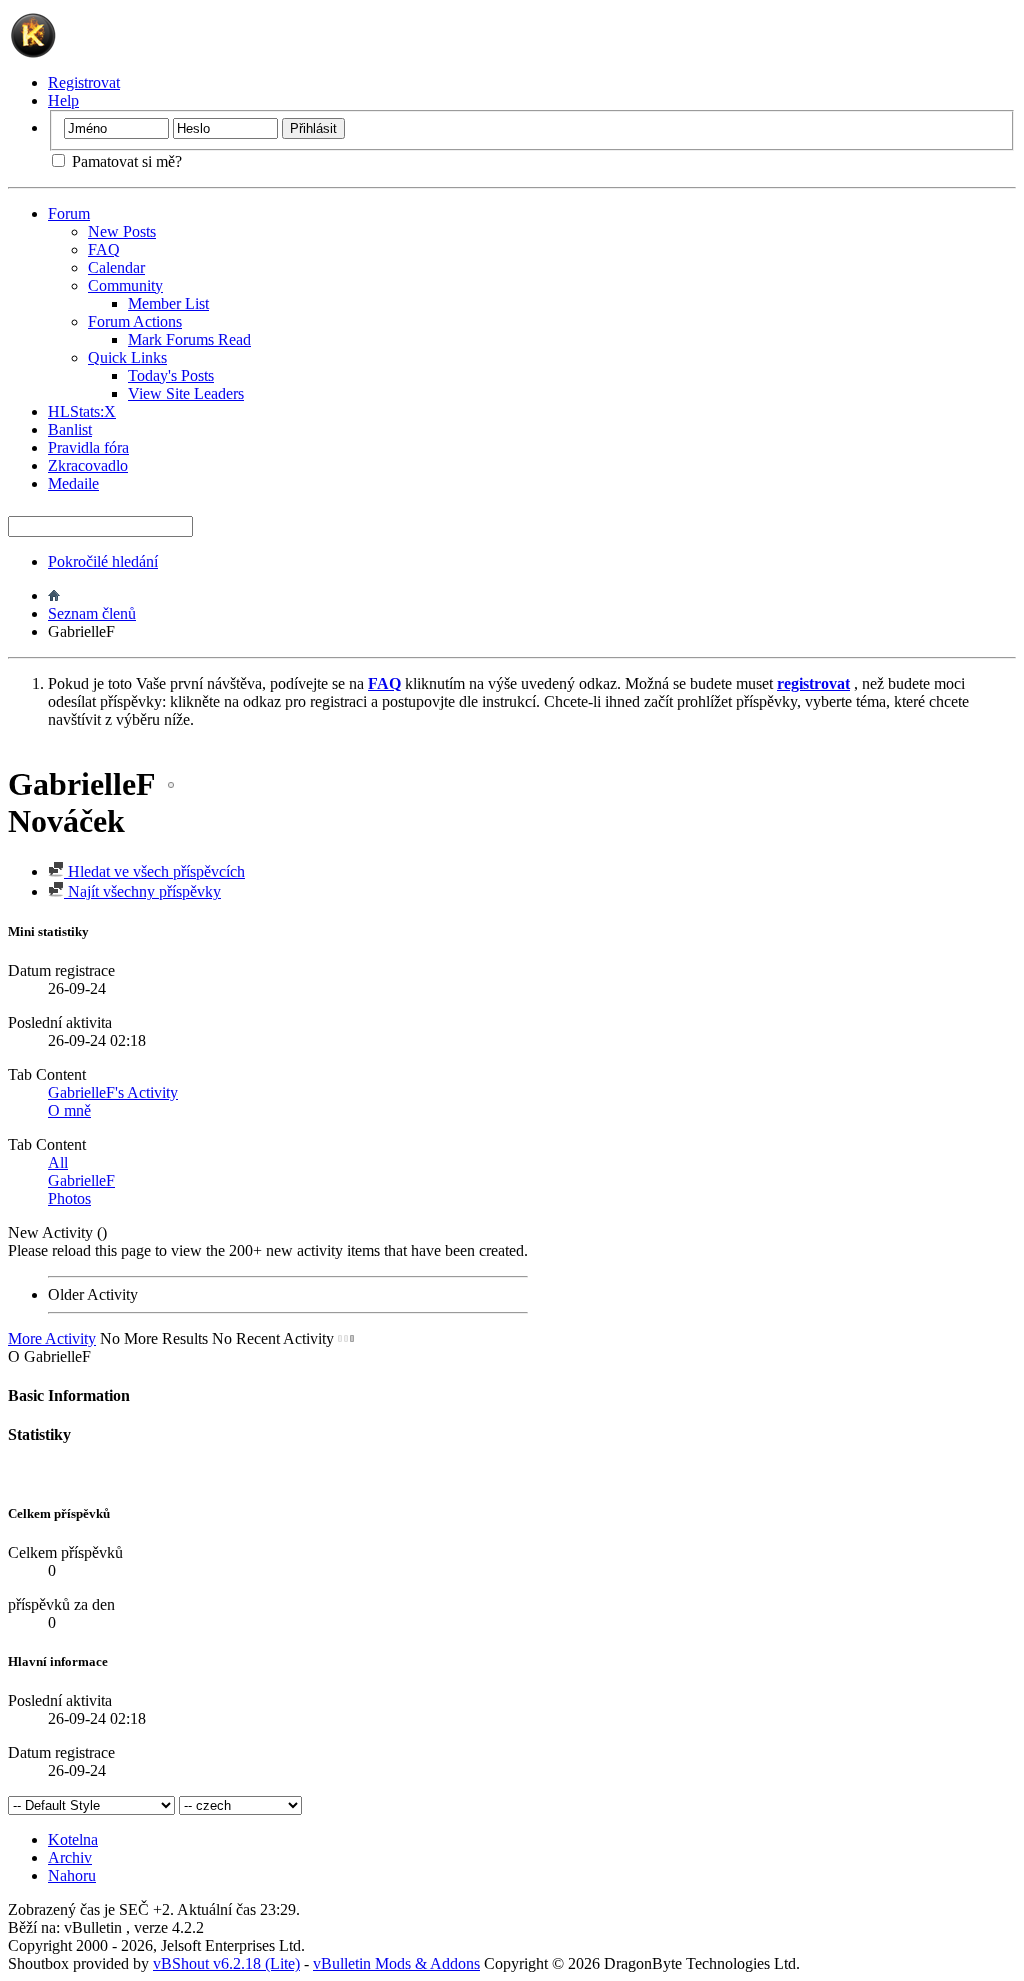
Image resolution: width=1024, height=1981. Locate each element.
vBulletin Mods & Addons (396, 1963)
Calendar (116, 267)
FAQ (104, 249)
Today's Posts (171, 375)
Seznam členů (92, 613)
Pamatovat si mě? (125, 161)
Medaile (73, 483)
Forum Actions (135, 321)
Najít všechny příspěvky (142, 891)
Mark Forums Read (189, 339)
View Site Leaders (186, 393)
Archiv (70, 1857)
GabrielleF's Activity (113, 1092)
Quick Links (127, 357)
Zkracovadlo (88, 465)
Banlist (70, 429)
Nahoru (72, 1875)
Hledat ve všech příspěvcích (154, 871)
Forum (69, 213)
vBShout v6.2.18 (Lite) (226, 1963)
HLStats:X (82, 411)
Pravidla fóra (88, 447)
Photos (69, 1198)
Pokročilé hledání (103, 561)
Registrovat (84, 82)
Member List (168, 303)
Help (63, 100)
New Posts (122, 231)
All (58, 1162)
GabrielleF (81, 1180)
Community (125, 285)
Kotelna (73, 1839)
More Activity (52, 1338)
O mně (69, 1110)
